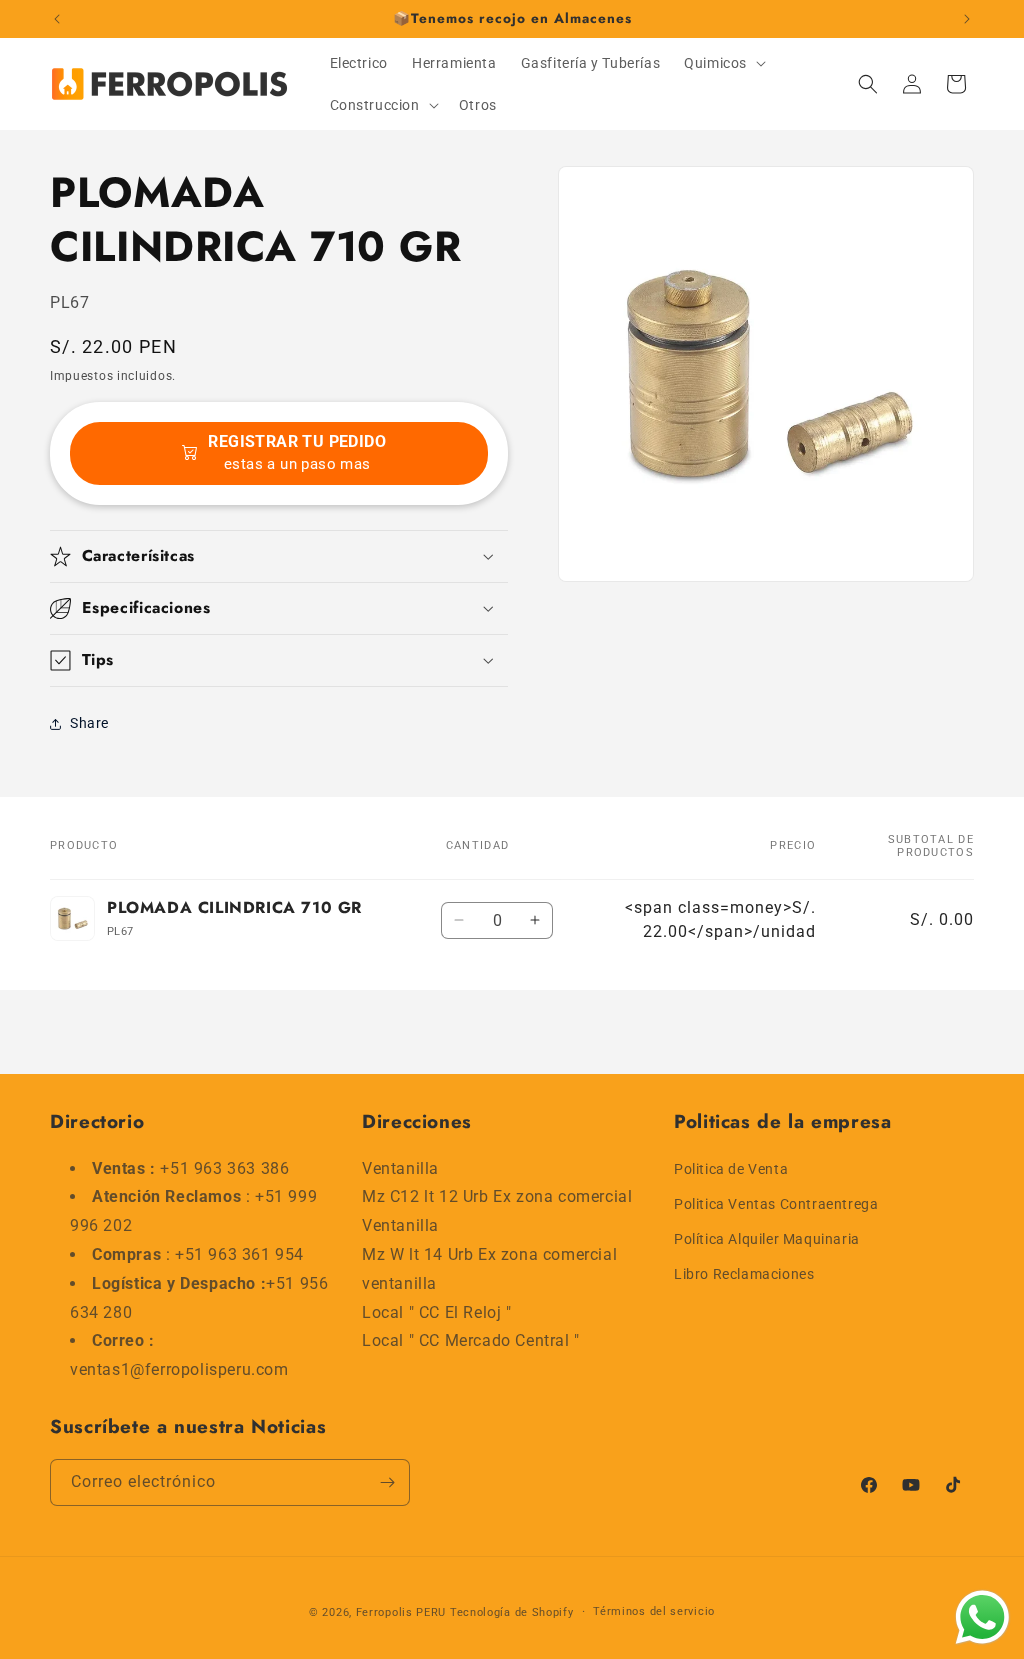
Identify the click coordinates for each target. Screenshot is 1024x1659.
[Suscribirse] (387, 1482)
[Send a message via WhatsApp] (982, 1617)
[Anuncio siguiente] (967, 19)
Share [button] (89, 723)
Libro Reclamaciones (744, 1274)
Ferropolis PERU (401, 1612)
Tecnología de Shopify (512, 1612)
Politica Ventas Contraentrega (776, 1204)
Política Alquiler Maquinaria (767, 1239)
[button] (723, 63)
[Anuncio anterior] (57, 19)
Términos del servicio (654, 1611)
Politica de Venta (731, 1169)
